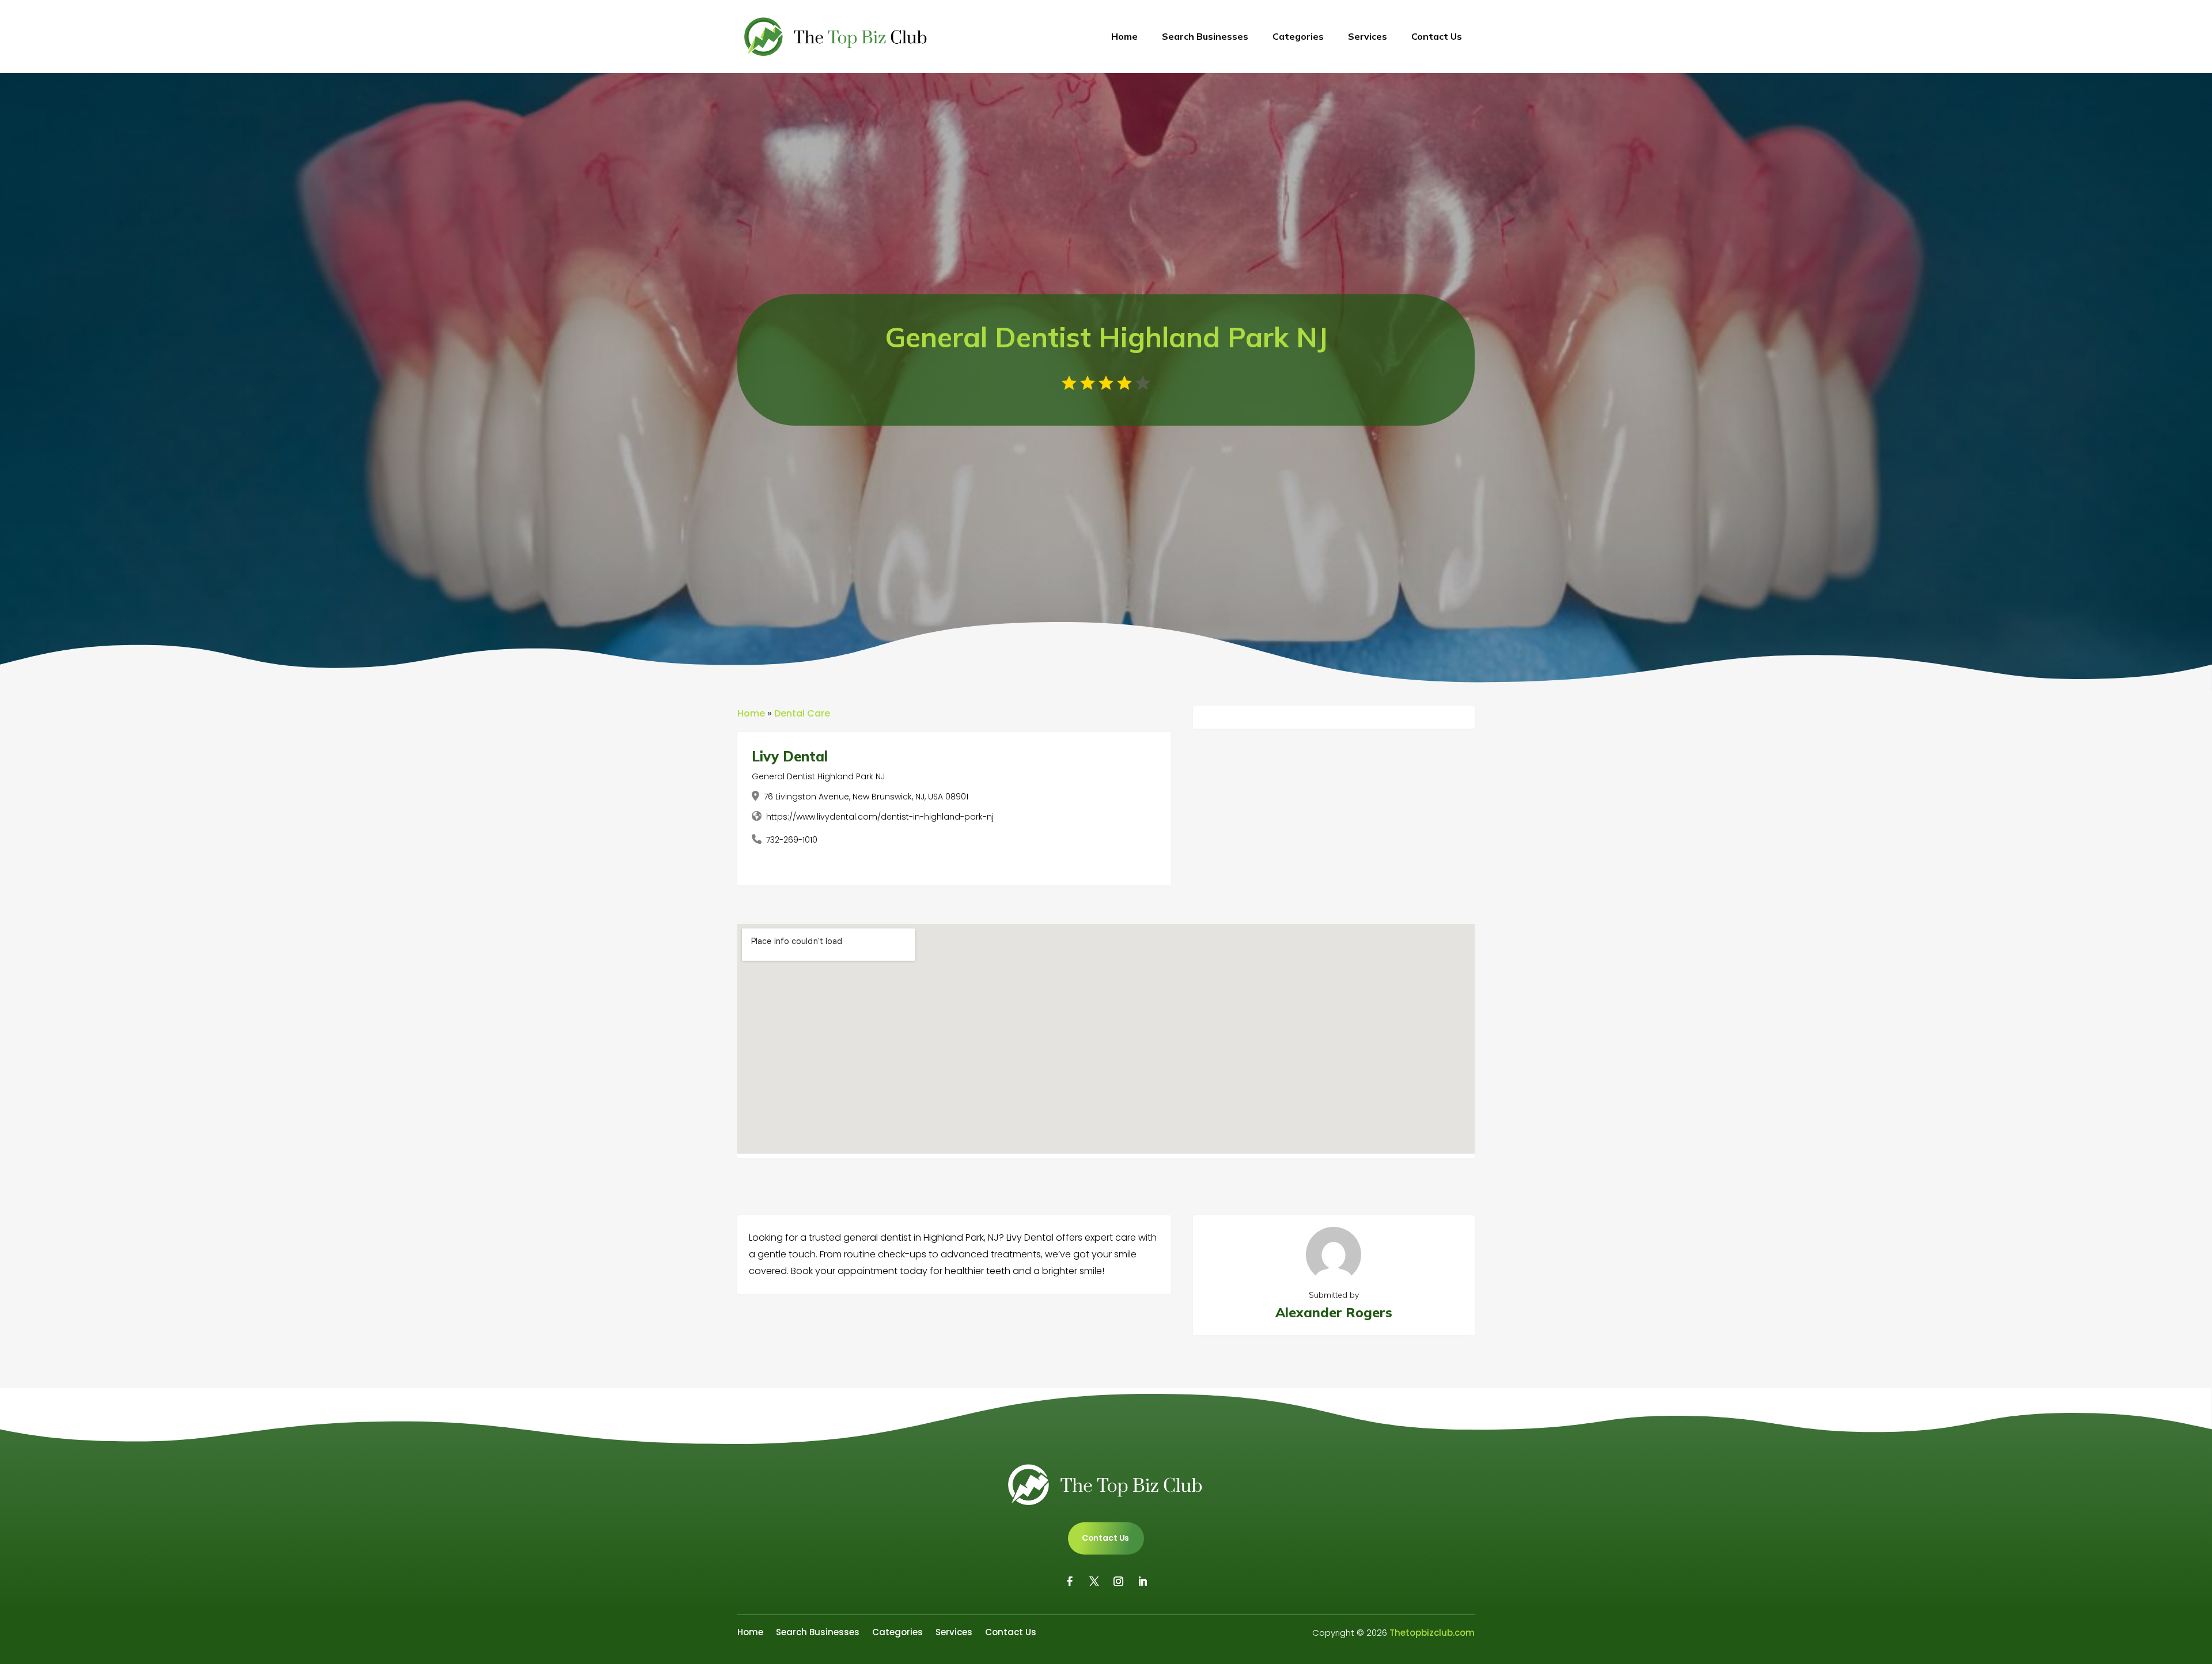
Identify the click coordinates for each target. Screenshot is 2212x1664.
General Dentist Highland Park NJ (818, 776)
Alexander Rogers (1334, 1312)
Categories (1298, 36)
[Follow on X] (1094, 1582)
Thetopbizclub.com (1432, 1633)
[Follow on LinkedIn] (1142, 1582)
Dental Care (802, 713)
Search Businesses (1205, 36)
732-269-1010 (792, 840)
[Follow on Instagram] (1118, 1582)
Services (1368, 36)
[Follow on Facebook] (1070, 1582)
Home (1124, 36)
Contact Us (1437, 36)
